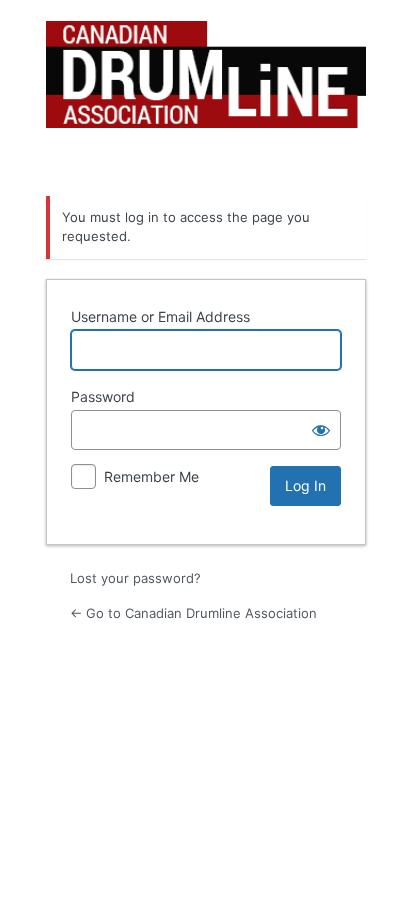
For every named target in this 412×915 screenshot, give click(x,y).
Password (103, 396)
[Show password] (321, 430)
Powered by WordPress (206, 96)
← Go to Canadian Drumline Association (193, 613)
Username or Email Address (160, 316)
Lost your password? (135, 578)
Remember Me (151, 476)
